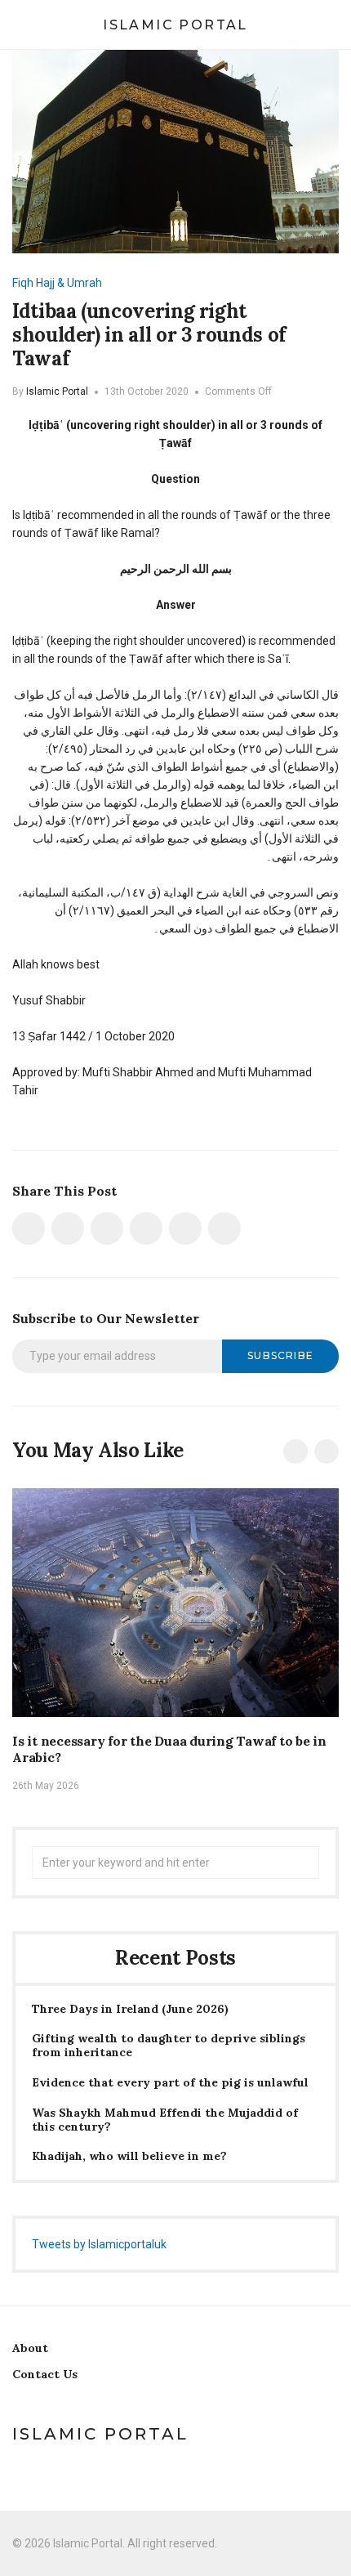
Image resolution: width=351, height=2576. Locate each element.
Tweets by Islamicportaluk (99, 2244)
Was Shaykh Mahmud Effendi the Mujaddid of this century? (165, 2120)
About (30, 2348)
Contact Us (45, 2374)
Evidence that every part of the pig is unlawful (170, 2083)
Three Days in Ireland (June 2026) (130, 2009)
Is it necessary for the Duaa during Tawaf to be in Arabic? (169, 1749)
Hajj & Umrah (69, 283)
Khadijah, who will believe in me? (129, 2156)
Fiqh (23, 283)
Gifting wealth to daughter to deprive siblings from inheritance (169, 2046)
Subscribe (280, 1355)
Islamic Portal (175, 25)
